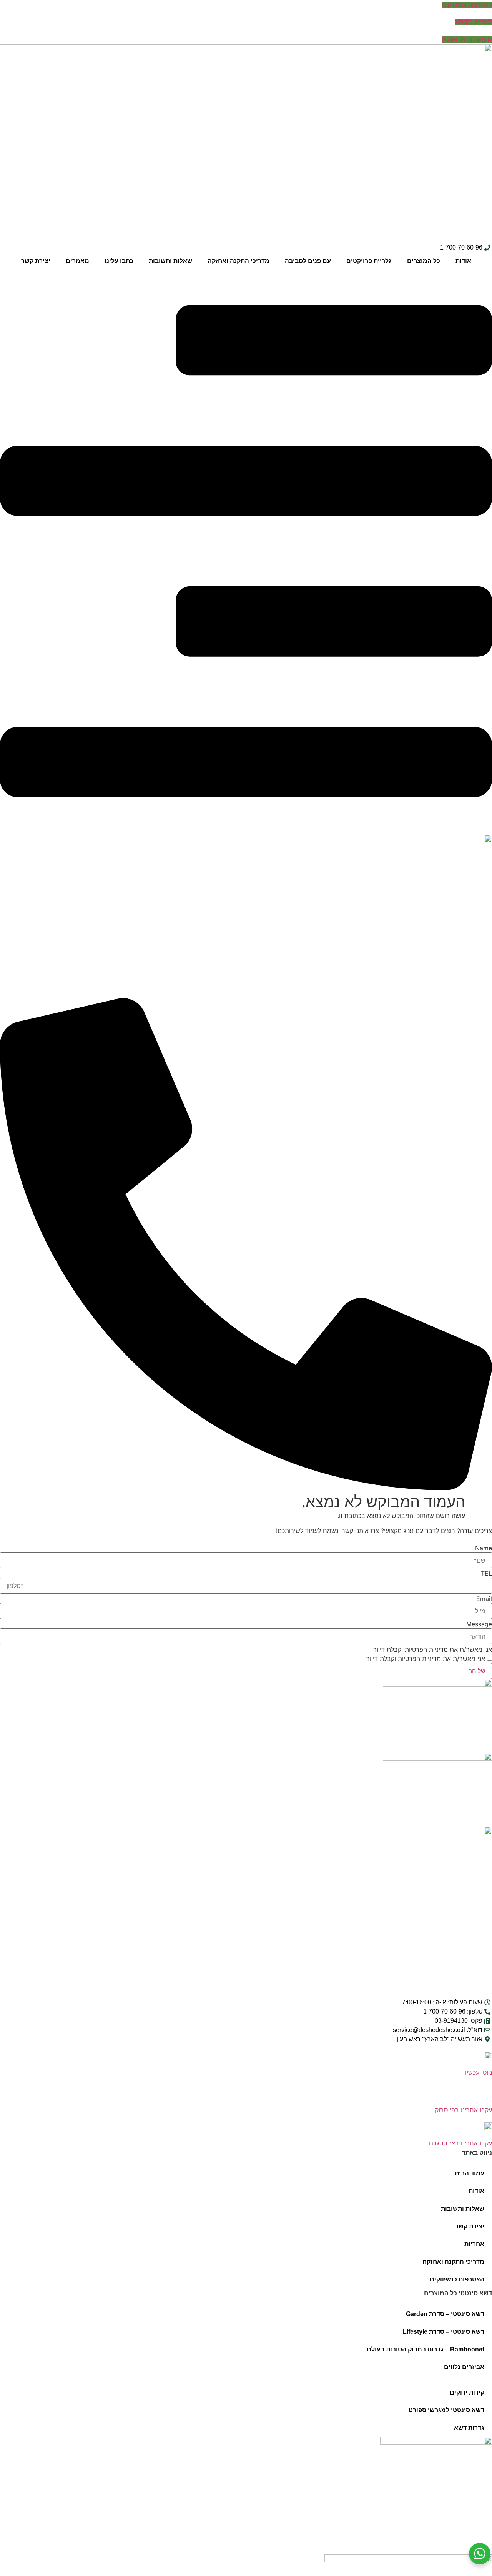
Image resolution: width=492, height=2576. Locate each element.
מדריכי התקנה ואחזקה (239, 261)
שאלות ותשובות (170, 261)
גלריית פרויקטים (369, 261)
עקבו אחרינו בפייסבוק (464, 2110)
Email (484, 1599)
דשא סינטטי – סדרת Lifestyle (444, 2332)
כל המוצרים (424, 261)
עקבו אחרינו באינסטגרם (460, 2143)
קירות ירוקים (467, 2392)
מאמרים (77, 261)
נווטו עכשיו (479, 2072)
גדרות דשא (469, 2428)
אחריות (474, 2244)
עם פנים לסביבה (308, 261)
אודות (463, 261)
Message (479, 1624)
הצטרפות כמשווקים (457, 2279)
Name (484, 1548)
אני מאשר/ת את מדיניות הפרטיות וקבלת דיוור (433, 1649)
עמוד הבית (470, 2173)
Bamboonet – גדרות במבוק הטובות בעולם (426, 2349)
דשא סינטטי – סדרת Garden (445, 2314)
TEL (486, 1573)
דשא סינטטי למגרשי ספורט (446, 2410)
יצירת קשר (36, 261)
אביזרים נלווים (464, 2367)
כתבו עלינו (119, 261)
